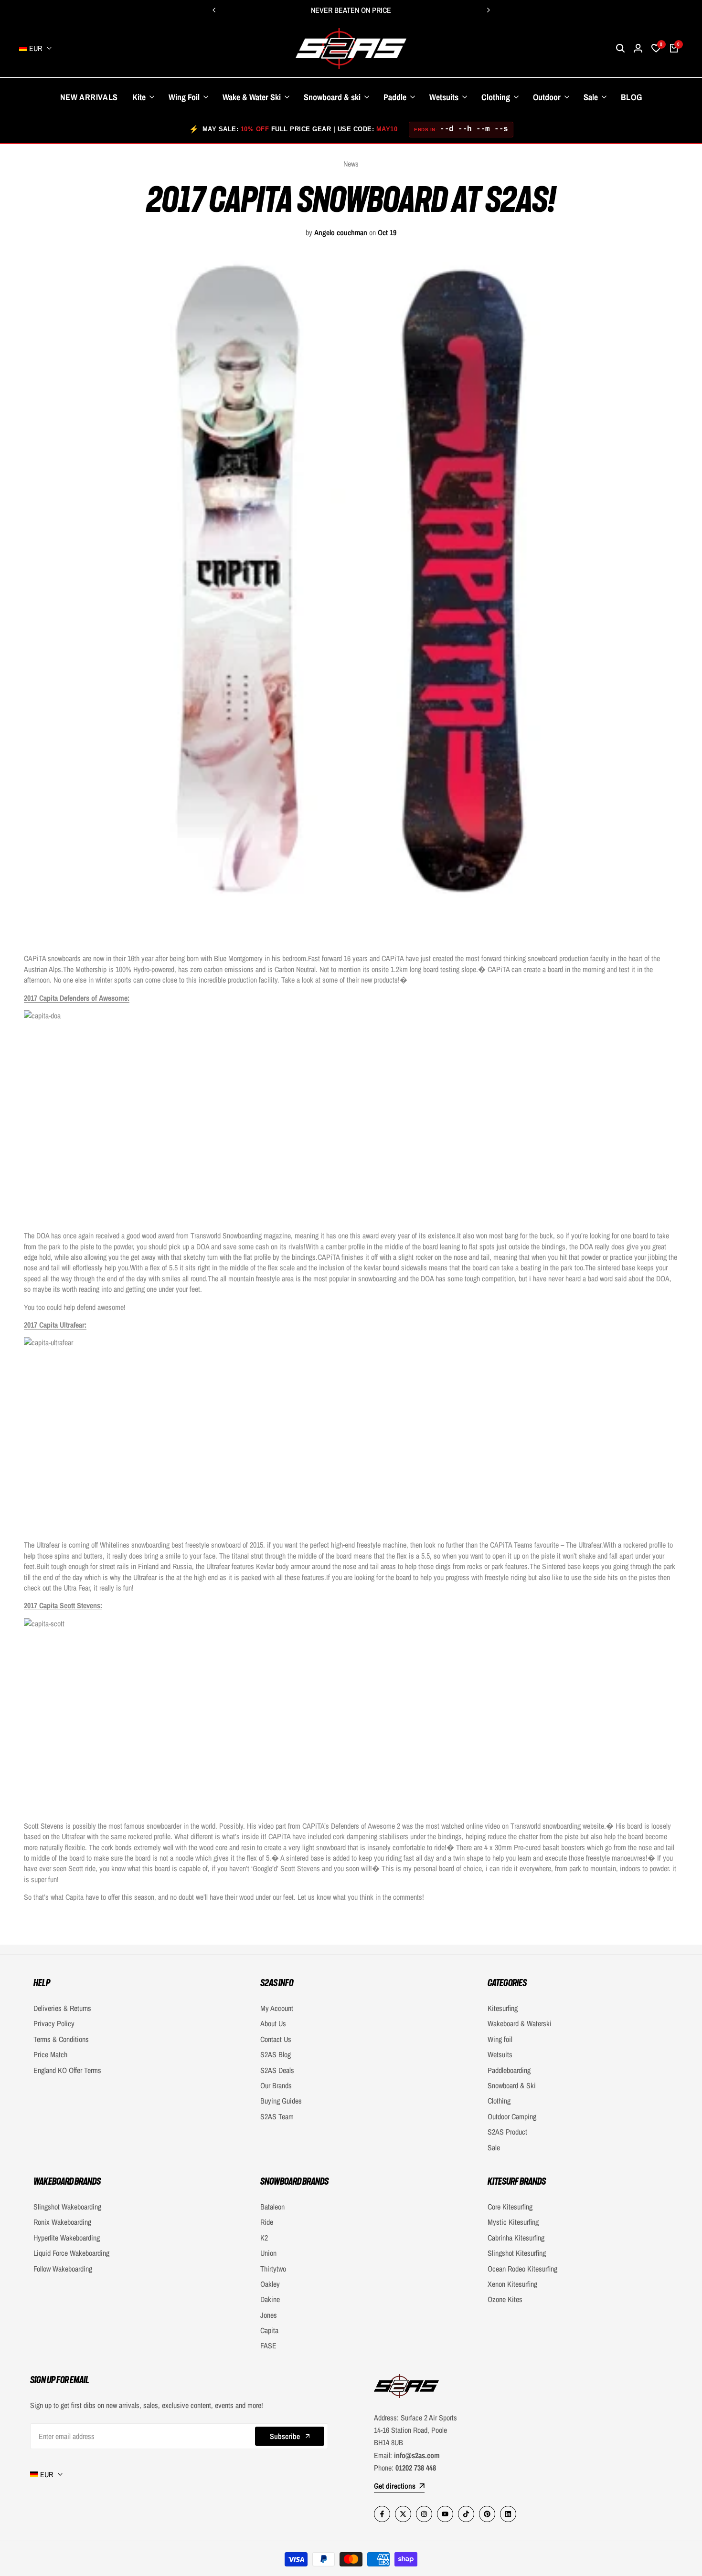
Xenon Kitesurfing (512, 2284)
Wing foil (500, 2039)
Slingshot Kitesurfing (517, 2253)
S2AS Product (507, 2132)
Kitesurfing (503, 2008)
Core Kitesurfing (510, 2207)
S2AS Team (277, 2116)
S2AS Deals (277, 2070)
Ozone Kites (505, 2299)
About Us (273, 2023)
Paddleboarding (509, 2070)
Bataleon (272, 2207)
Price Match (50, 2054)
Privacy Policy (54, 2023)
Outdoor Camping (512, 2116)
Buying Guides (281, 2101)
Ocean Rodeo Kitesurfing (522, 2269)
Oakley (270, 2284)
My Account (277, 2008)
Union (268, 2253)
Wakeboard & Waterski (520, 2023)
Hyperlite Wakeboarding (67, 2238)
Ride (267, 2222)
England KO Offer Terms (67, 2070)
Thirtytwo (273, 2269)
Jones (269, 2315)
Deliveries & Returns (62, 2008)
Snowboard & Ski (512, 2085)
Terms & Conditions (61, 2039)
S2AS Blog (276, 2054)
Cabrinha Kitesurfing (516, 2238)
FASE (268, 2346)
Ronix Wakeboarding (62, 2222)
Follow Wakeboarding (63, 2269)
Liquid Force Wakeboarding (71, 2253)
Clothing (499, 2101)
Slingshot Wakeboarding (67, 2207)
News (351, 164)
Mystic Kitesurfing (513, 2222)
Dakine (270, 2299)
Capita (269, 2330)
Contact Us (276, 2039)
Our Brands (276, 2085)
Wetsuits (500, 2054)
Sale (494, 2147)
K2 (264, 2238)
